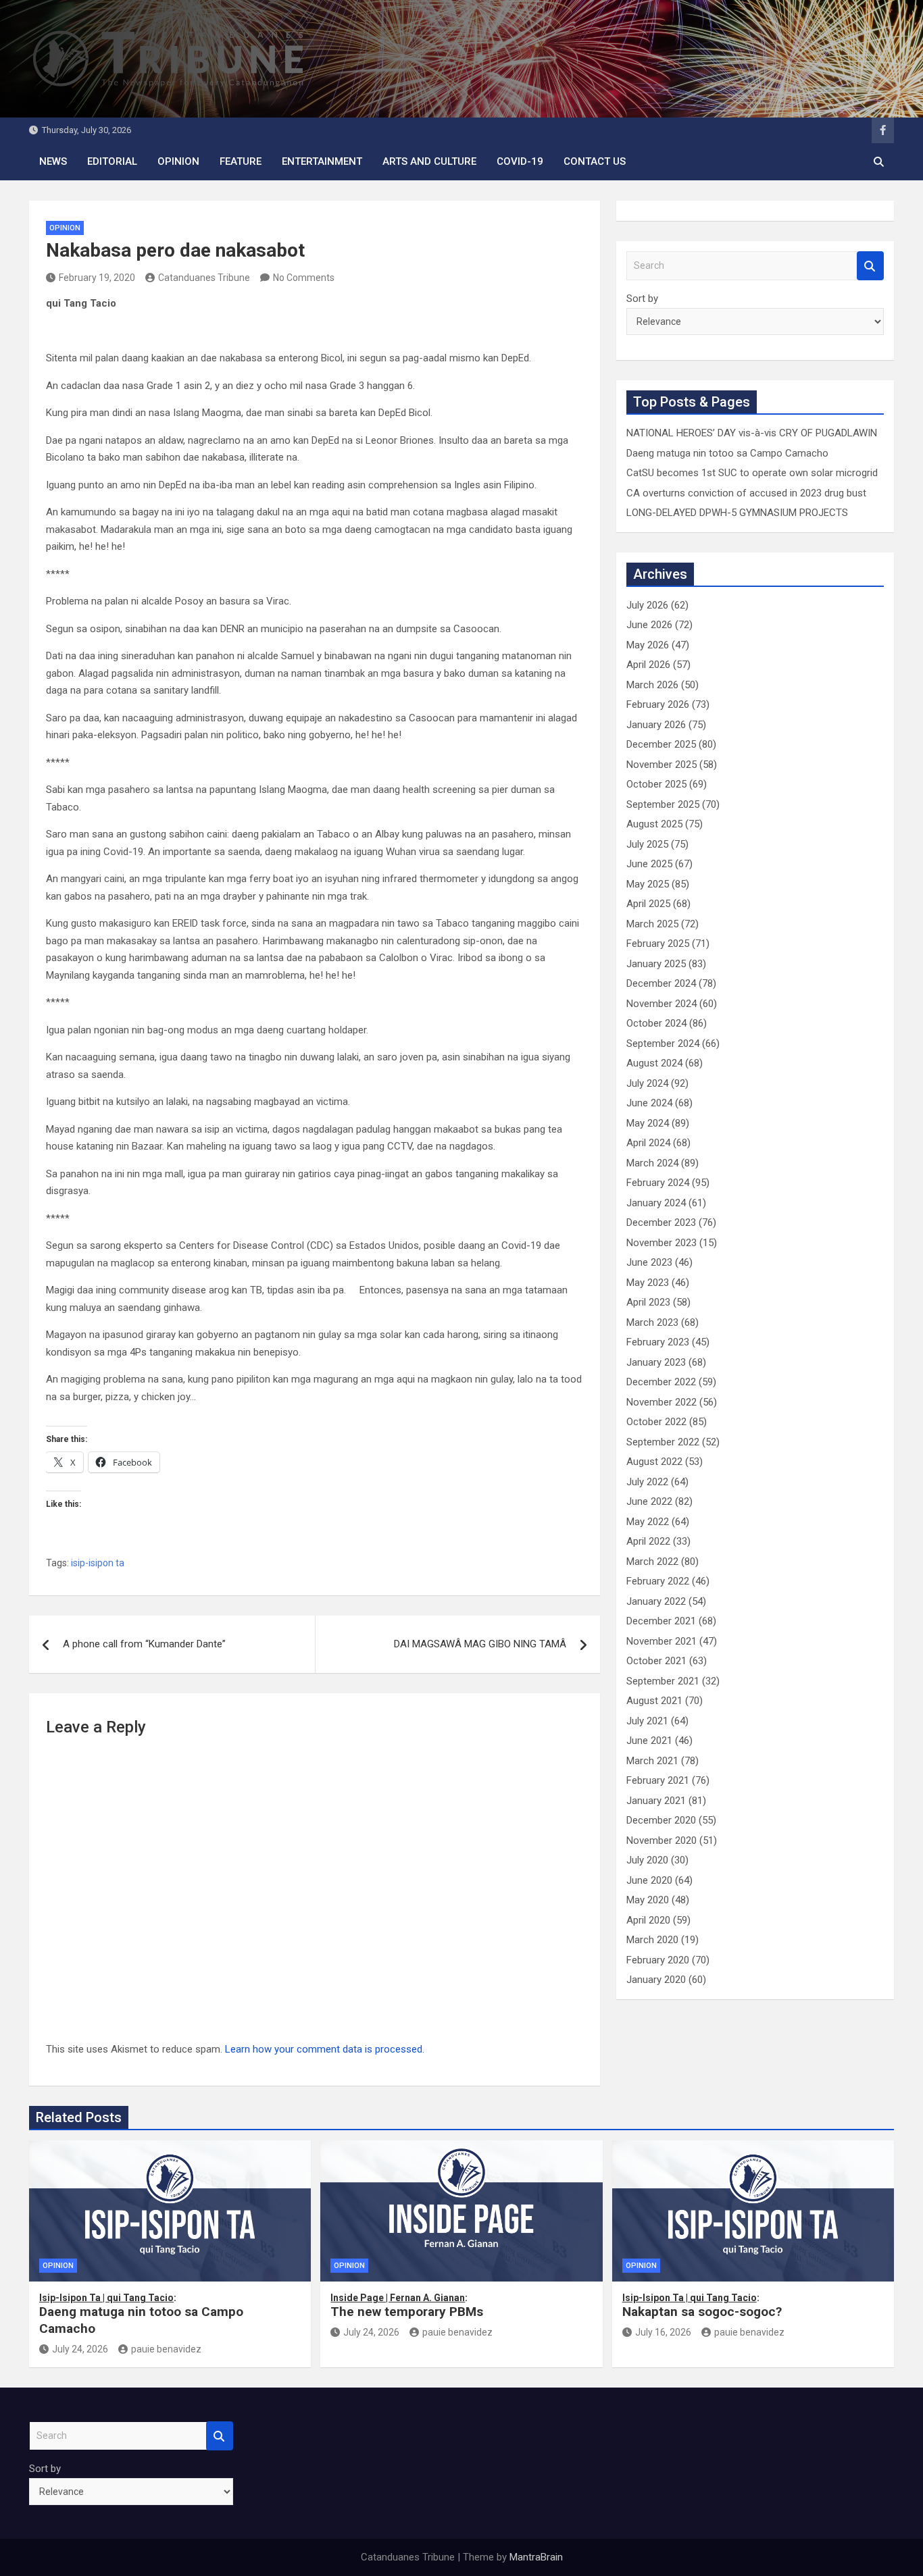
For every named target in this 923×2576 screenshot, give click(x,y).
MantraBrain (536, 2557)
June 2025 (649, 864)
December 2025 (661, 744)
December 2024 (661, 983)
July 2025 (647, 844)
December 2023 (661, 1222)
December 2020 (661, 1820)
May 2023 (648, 1283)
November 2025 (662, 765)
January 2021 (656, 1801)
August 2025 (654, 824)
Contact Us (595, 161)
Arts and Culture (429, 161)
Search (870, 266)
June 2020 (649, 1880)
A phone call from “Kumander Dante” (144, 1644)
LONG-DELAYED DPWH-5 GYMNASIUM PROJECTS (737, 513)
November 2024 (662, 1004)
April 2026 (648, 665)
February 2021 (658, 1780)
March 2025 (652, 924)
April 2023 (648, 1302)
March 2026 (652, 685)
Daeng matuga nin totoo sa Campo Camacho (727, 453)
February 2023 (658, 1342)
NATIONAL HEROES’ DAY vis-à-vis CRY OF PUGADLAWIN (752, 433)
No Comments (304, 278)
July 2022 (647, 1482)
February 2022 (658, 1581)
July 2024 (647, 1083)
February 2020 (658, 1960)
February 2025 (658, 944)
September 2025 (663, 804)
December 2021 (661, 1621)
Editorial (112, 161)
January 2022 (656, 1601)
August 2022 (654, 1462)
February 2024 (658, 1183)
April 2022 (648, 1541)
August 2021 (654, 1701)
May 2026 (648, 645)
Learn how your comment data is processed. (325, 2049)
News (53, 161)
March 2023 (652, 1322)
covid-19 (520, 161)
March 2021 (652, 1761)
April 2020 (648, 1920)
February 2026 (658, 704)
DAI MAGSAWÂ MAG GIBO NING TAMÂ (480, 1644)
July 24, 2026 (80, 2349)
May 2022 (648, 1522)
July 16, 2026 (663, 2332)
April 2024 (648, 1143)
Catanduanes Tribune (204, 278)
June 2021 (649, 1741)
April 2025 (648, 904)
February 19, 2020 (97, 278)
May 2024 (648, 1123)
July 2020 (647, 1860)
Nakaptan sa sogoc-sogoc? (702, 2306)
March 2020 (652, 1940)
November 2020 (662, 1840)
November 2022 (662, 1402)
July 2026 (647, 605)
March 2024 (652, 1163)
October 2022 (656, 1422)
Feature (241, 161)
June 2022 (649, 1501)
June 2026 (649, 625)
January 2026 (656, 725)
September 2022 (663, 1442)
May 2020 (648, 1900)
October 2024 (656, 1023)
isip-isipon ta (98, 1563)
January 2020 (656, 1980)
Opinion (178, 161)
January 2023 (656, 1362)
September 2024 (663, 1044)
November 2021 (662, 1641)
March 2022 (652, 1562)
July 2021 (647, 1721)
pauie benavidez (166, 2349)
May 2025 (648, 884)
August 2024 (654, 1063)
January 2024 (656, 1203)
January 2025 (656, 964)
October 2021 (656, 1661)
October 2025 (656, 784)
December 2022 (661, 1382)
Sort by (642, 299)
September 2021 (663, 1681)
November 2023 (662, 1243)
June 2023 (649, 1262)
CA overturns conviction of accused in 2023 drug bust (746, 493)
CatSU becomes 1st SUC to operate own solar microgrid (752, 473)
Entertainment (322, 161)
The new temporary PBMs (407, 2306)
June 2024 (649, 1103)
